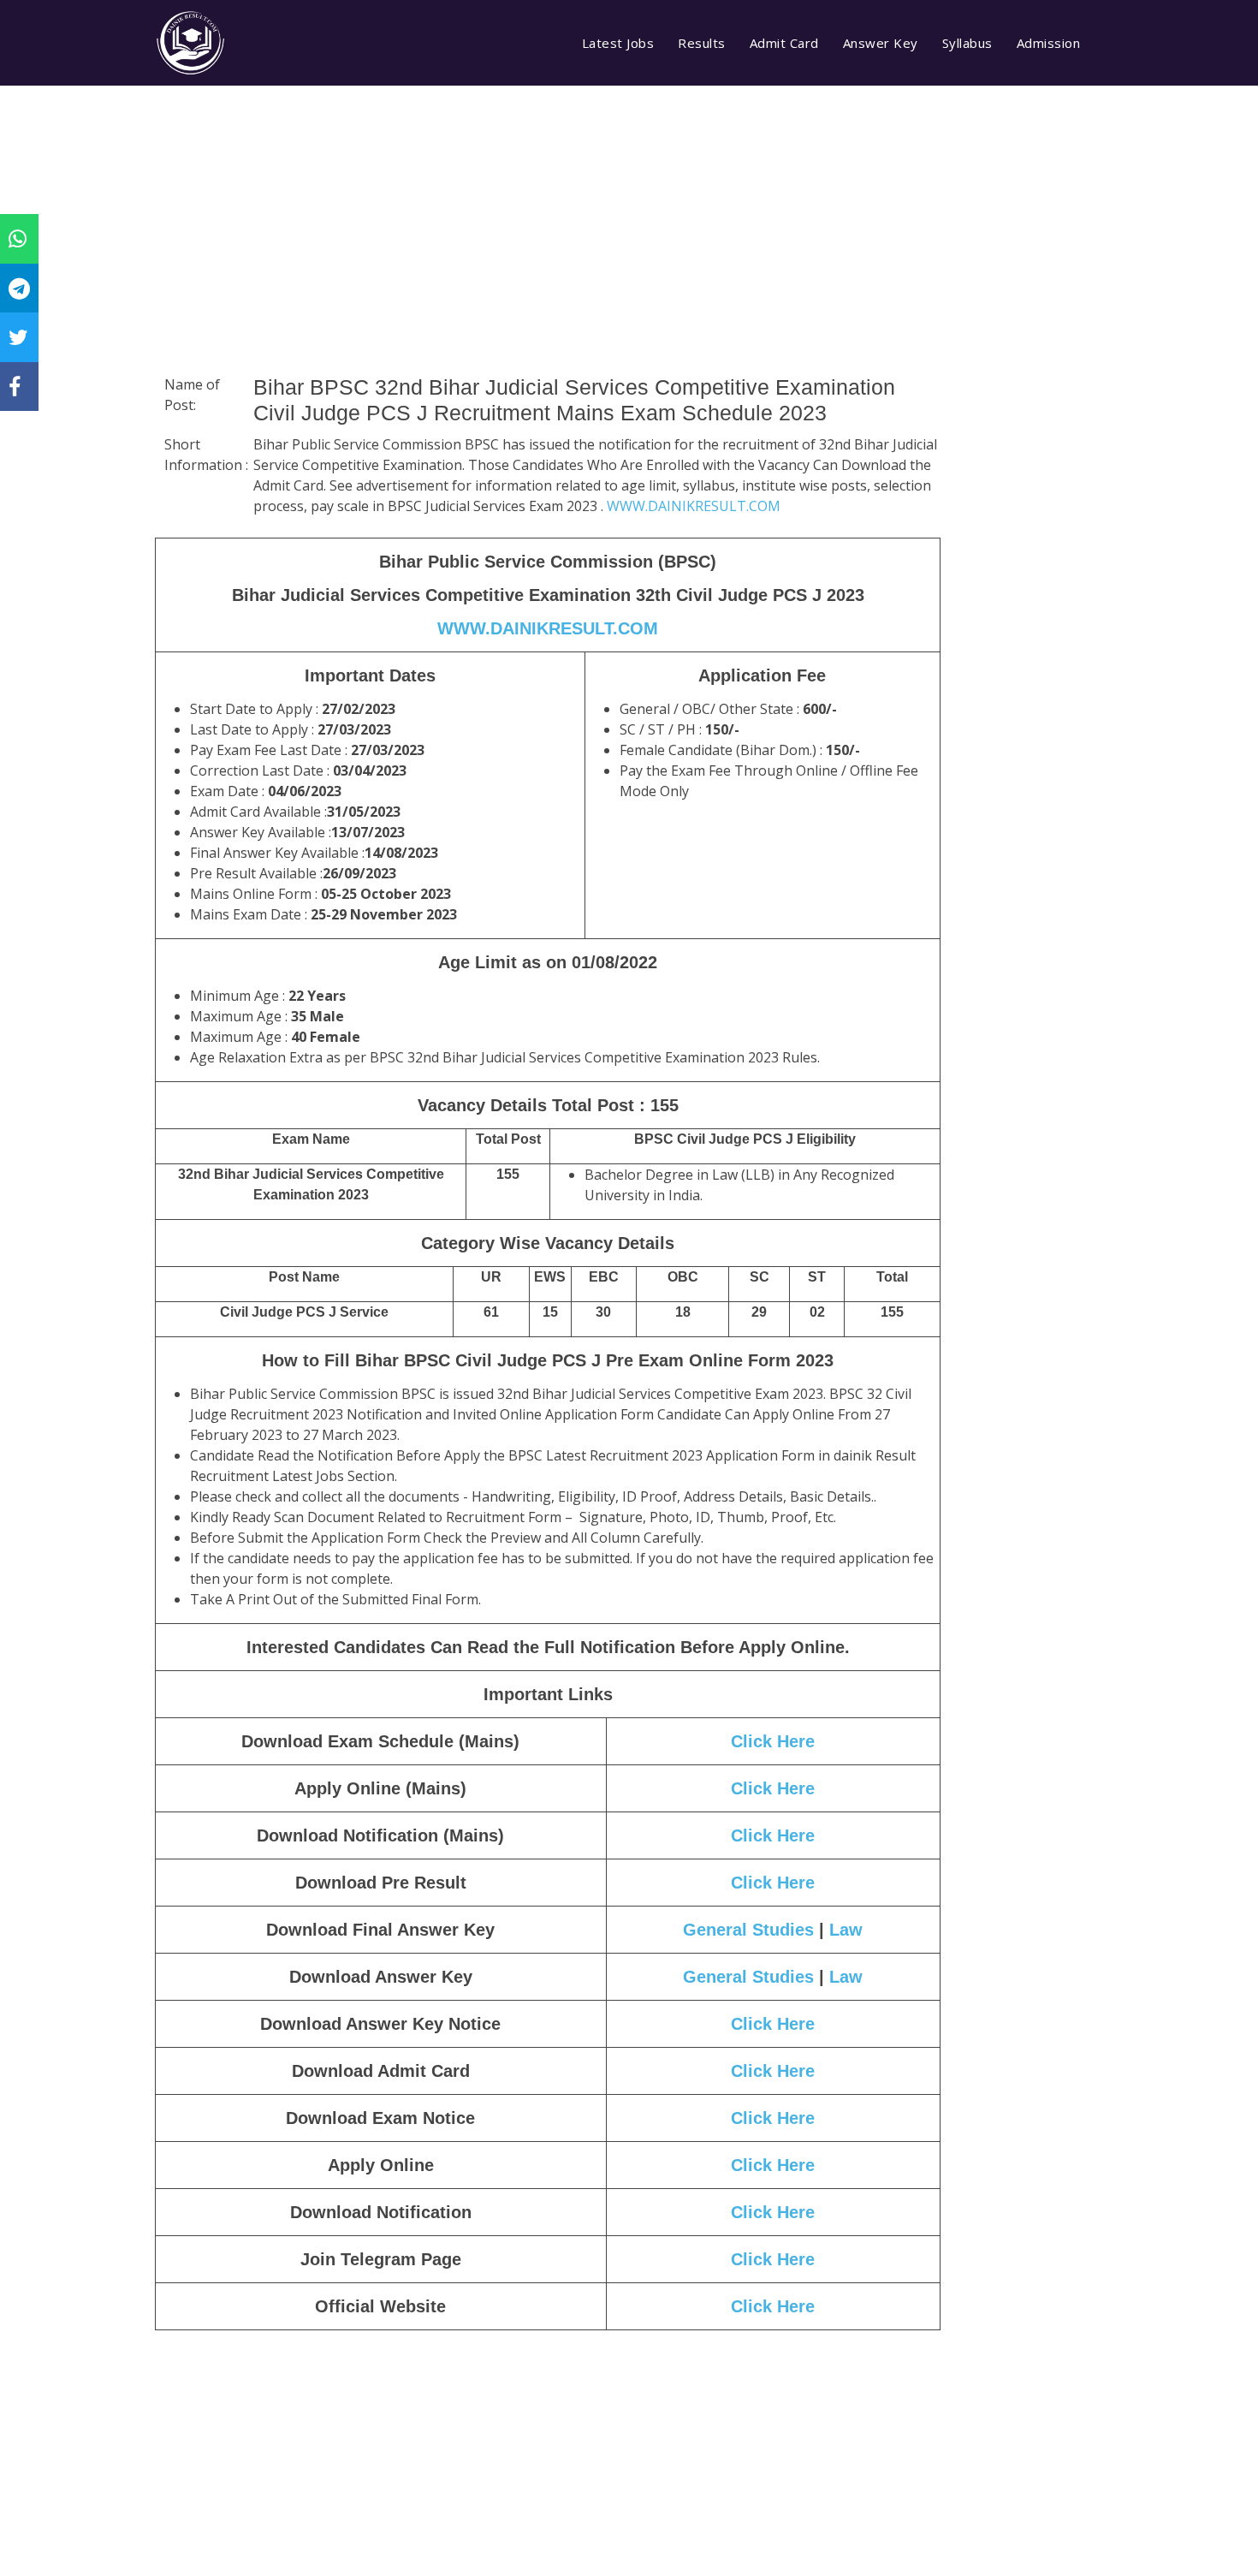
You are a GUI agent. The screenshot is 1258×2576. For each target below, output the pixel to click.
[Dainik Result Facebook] (15, 386)
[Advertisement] (548, 253)
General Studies (748, 1930)
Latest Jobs (618, 43)
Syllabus (967, 43)
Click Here (773, 1741)
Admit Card (784, 43)
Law (846, 1930)
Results (702, 43)
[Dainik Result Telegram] (19, 288)
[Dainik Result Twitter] (18, 336)
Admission (1049, 43)
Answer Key (881, 43)
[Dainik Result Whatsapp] (18, 238)
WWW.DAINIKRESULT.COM (694, 506)
